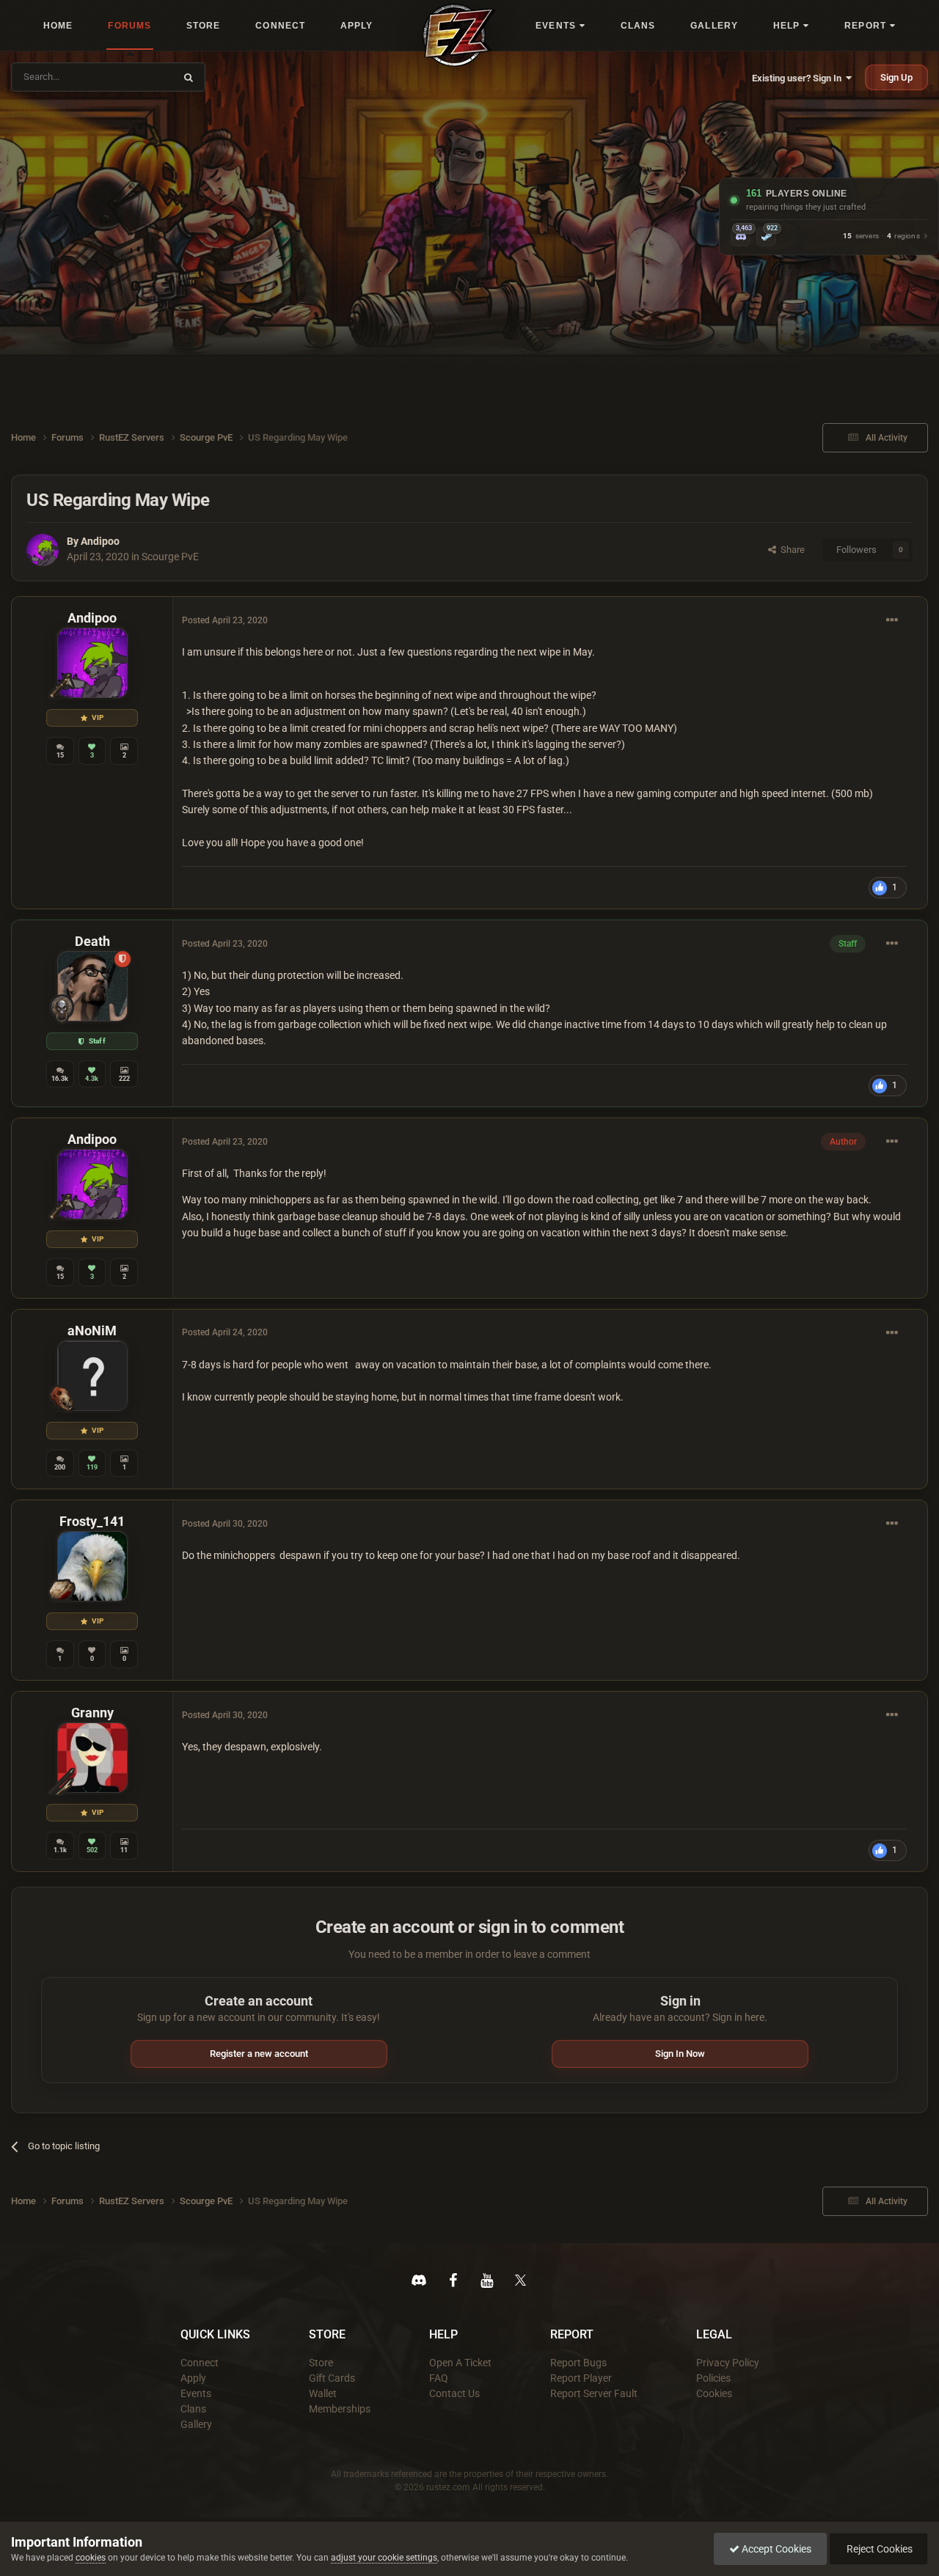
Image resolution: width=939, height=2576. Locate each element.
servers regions (881, 236)
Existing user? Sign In (799, 78)
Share (790, 550)
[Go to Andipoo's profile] (43, 550)
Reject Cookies (878, 2549)
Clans (193, 2409)
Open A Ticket (460, 2363)
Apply (193, 2378)
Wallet (323, 2393)
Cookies (714, 2393)
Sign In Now (680, 2054)
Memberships (340, 2409)
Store (321, 2363)
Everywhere (141, 77)
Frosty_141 (92, 1521)
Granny (92, 1713)
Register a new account (259, 2054)
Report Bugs (578, 2363)
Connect (200, 2363)
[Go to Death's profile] (92, 986)
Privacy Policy (728, 2363)
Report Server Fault (594, 2393)
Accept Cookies (775, 2549)
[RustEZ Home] (459, 35)
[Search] (189, 77)
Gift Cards (332, 2378)
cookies (91, 2558)
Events (196, 2393)
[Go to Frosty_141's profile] (92, 1566)
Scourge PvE (170, 557)
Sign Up (896, 77)
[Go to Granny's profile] (92, 1758)
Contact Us (454, 2393)
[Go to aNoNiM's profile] (92, 1376)
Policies (713, 2378)
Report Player (581, 2378)
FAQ (439, 2378)
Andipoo (100, 541)
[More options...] (892, 620)
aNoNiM (92, 1331)
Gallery (196, 2424)
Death (92, 941)
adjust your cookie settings (384, 2558)
